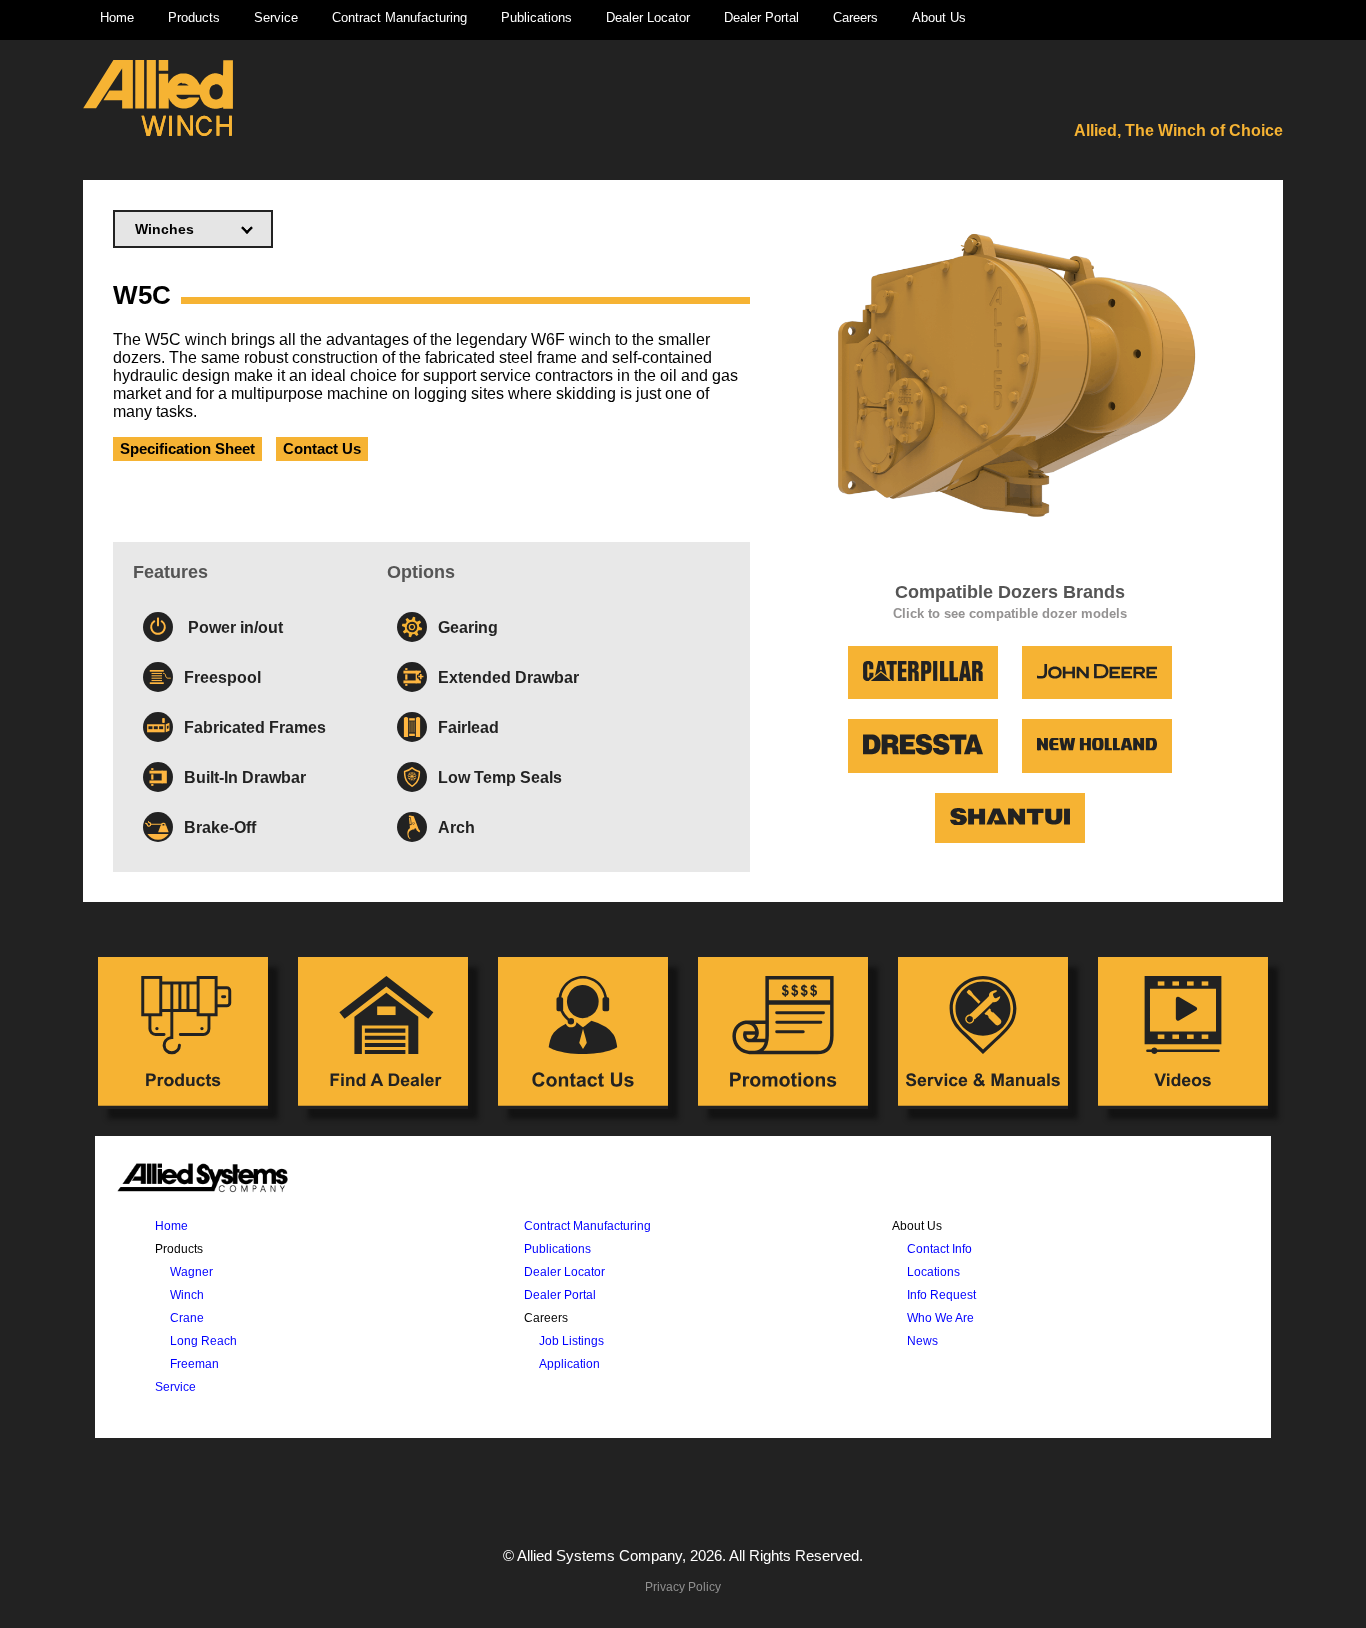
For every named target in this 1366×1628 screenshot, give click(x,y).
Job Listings (571, 1340)
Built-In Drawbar (245, 777)
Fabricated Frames (255, 727)
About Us (939, 17)
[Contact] (583, 1033)
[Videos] (1183, 1033)
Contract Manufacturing (399, 17)
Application (569, 1363)
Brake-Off (220, 827)
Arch (456, 827)
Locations (933, 1271)
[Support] (983, 1033)
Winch (187, 1294)
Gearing (468, 627)
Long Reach (203, 1340)
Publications (536, 17)
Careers (855, 17)
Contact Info (939, 1248)
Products (194, 17)
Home (117, 17)
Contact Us (322, 449)
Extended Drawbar (508, 677)
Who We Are (940, 1317)
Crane (187, 1317)
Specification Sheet (187, 449)
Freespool (222, 677)
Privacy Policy (683, 1587)
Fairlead (468, 727)
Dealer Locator (648, 17)
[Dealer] (383, 1033)
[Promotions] (783, 1033)
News (922, 1340)
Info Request (941, 1294)
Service (276, 17)
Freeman (194, 1363)
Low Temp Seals (500, 777)
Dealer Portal (761, 17)
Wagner (191, 1271)
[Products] (183, 1033)
